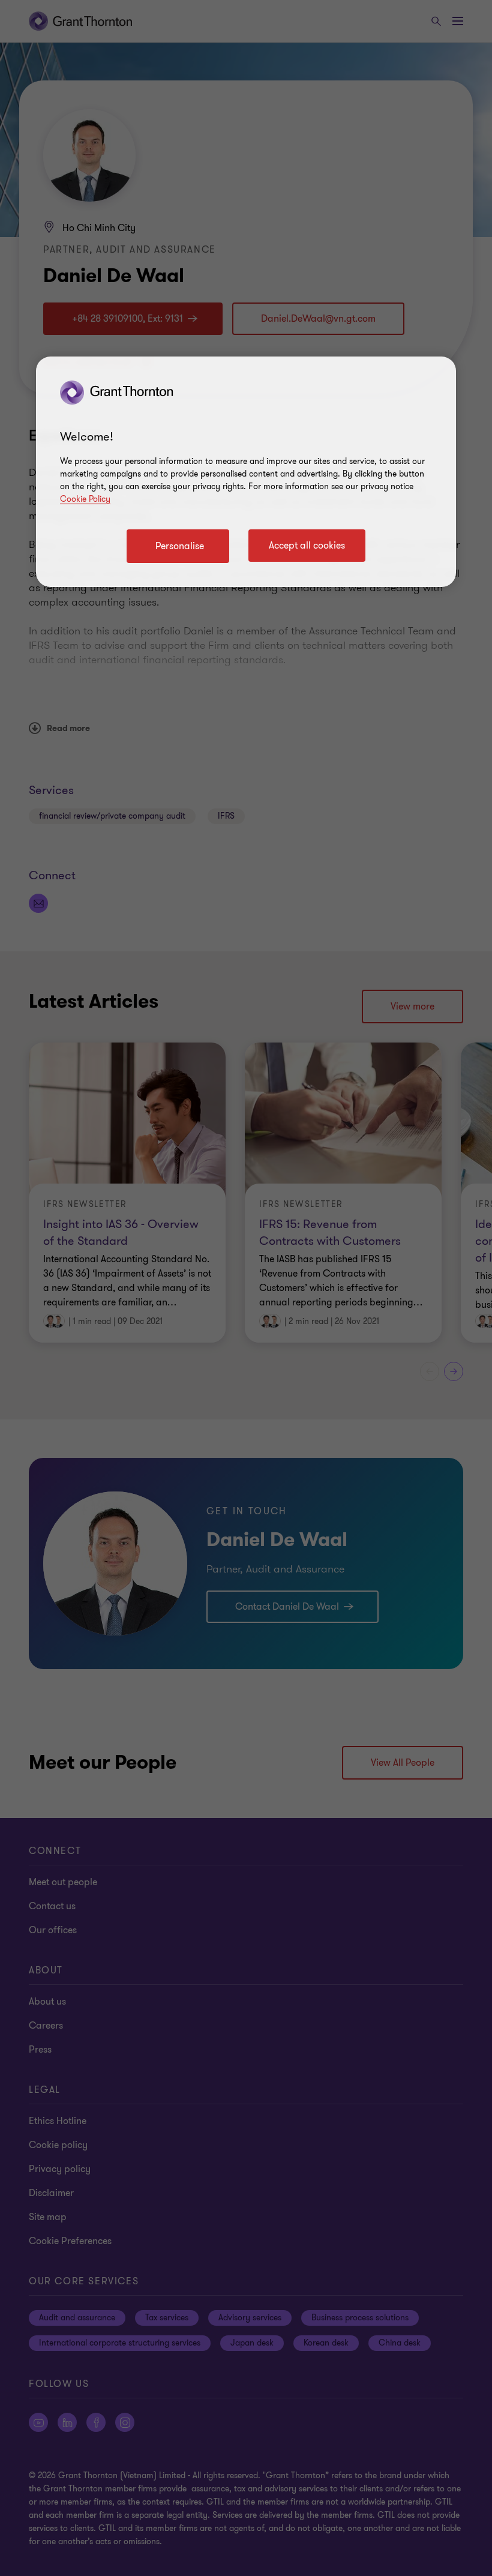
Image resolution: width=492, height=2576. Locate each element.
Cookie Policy (85, 499)
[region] (246, 472)
